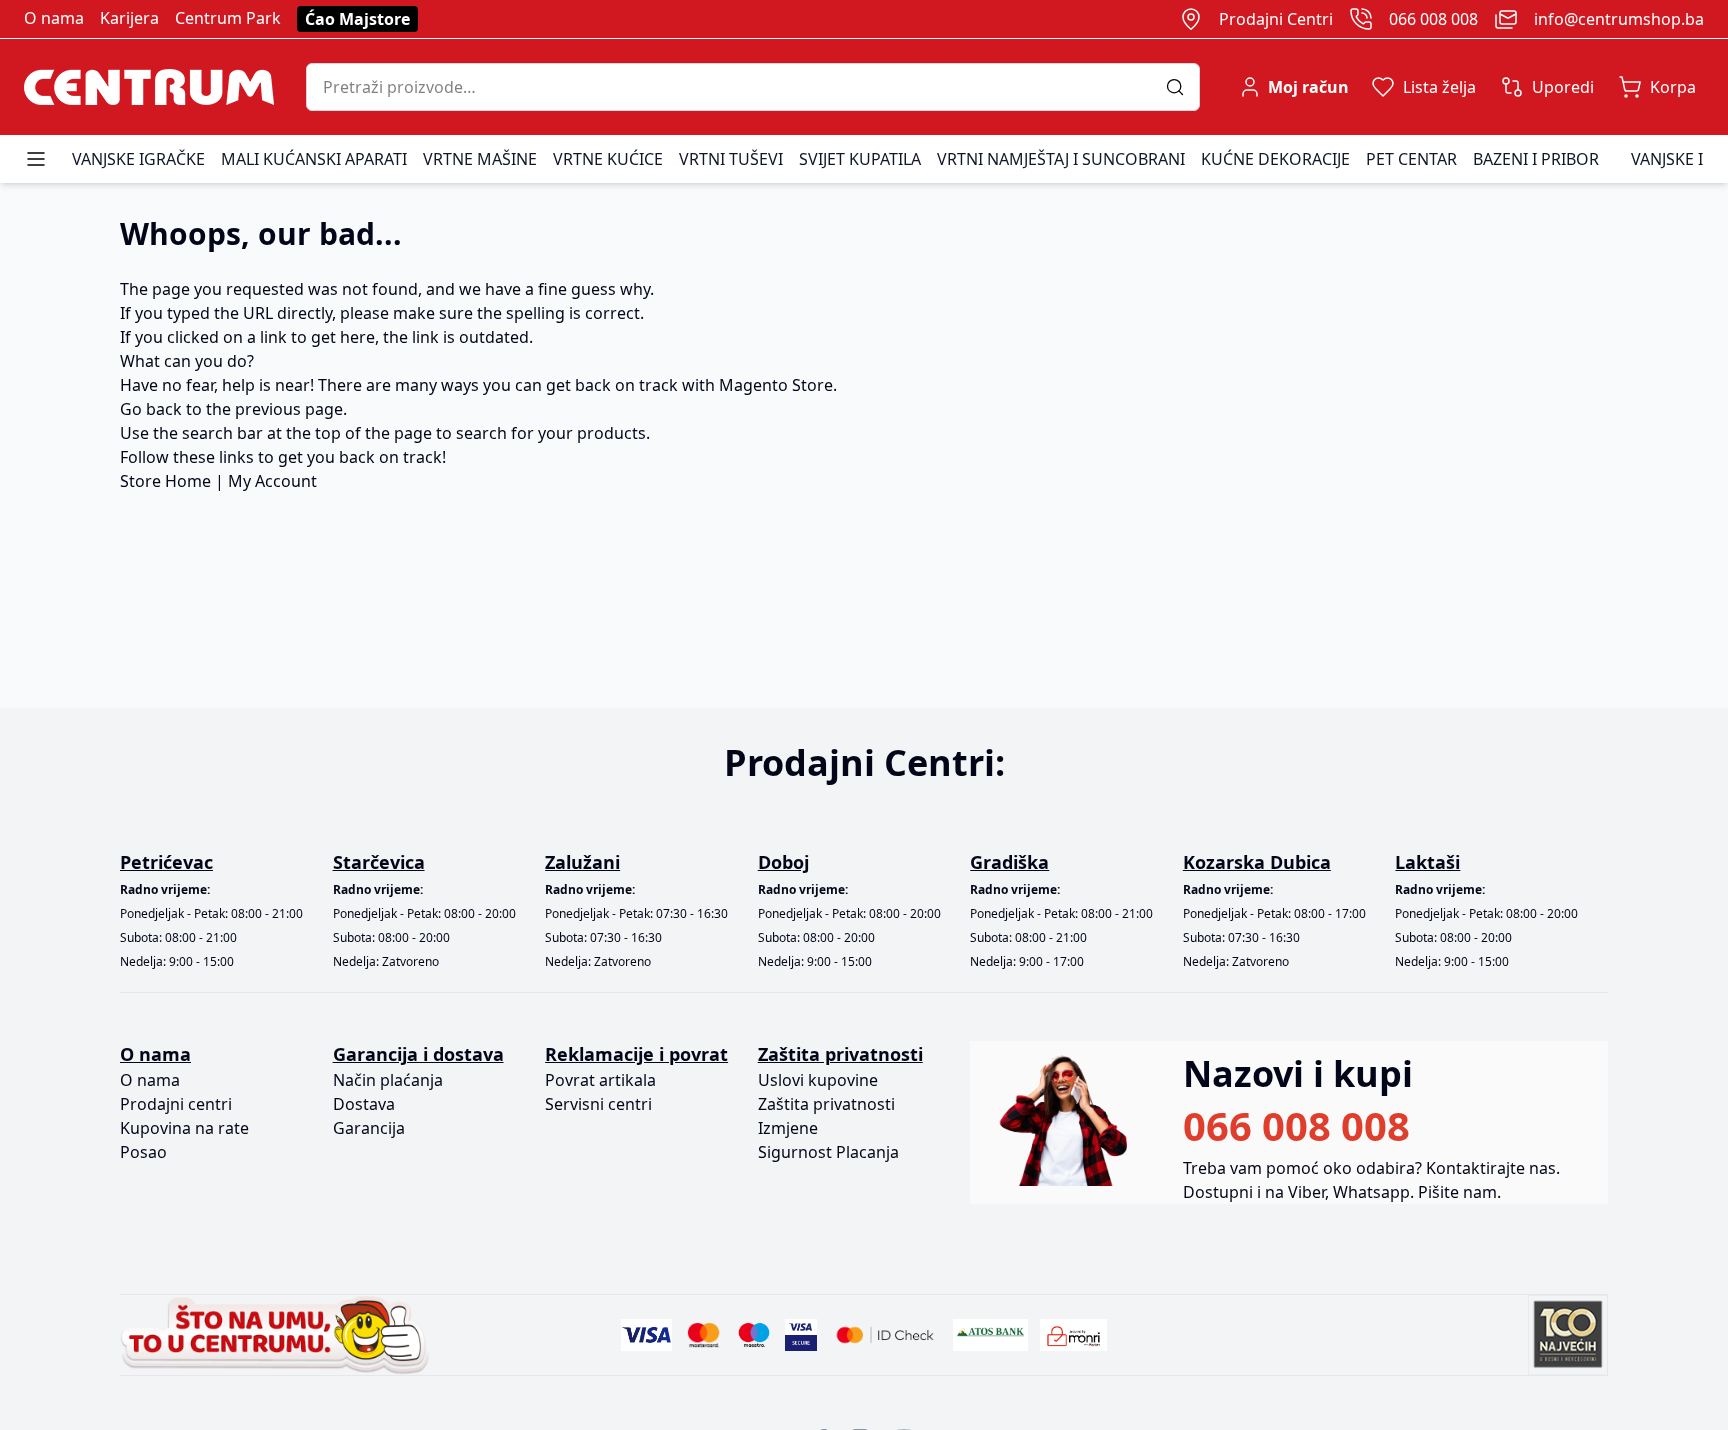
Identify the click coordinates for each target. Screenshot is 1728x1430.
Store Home (165, 481)
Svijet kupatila (860, 159)
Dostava (364, 1104)
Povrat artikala (600, 1080)
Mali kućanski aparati (314, 159)
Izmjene (788, 1128)
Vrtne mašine (480, 159)
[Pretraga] (1182, 87)
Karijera (129, 18)
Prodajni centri (176, 1104)
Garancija (369, 1128)
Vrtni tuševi (731, 159)
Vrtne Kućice (608, 159)
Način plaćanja (388, 1080)
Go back (151, 409)
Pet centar (1411, 159)
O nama (54, 18)
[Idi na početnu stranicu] (149, 87)
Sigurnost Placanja (828, 1152)
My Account (272, 481)
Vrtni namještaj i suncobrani (1061, 159)
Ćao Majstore (357, 19)
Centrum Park (228, 18)
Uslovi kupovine (818, 1080)
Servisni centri (598, 1104)
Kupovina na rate (184, 1128)
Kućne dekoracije (1275, 159)
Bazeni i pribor (1536, 159)
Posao (143, 1152)
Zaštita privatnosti (826, 1104)
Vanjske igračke (138, 159)
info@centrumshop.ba (1619, 19)
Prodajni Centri (1276, 19)
